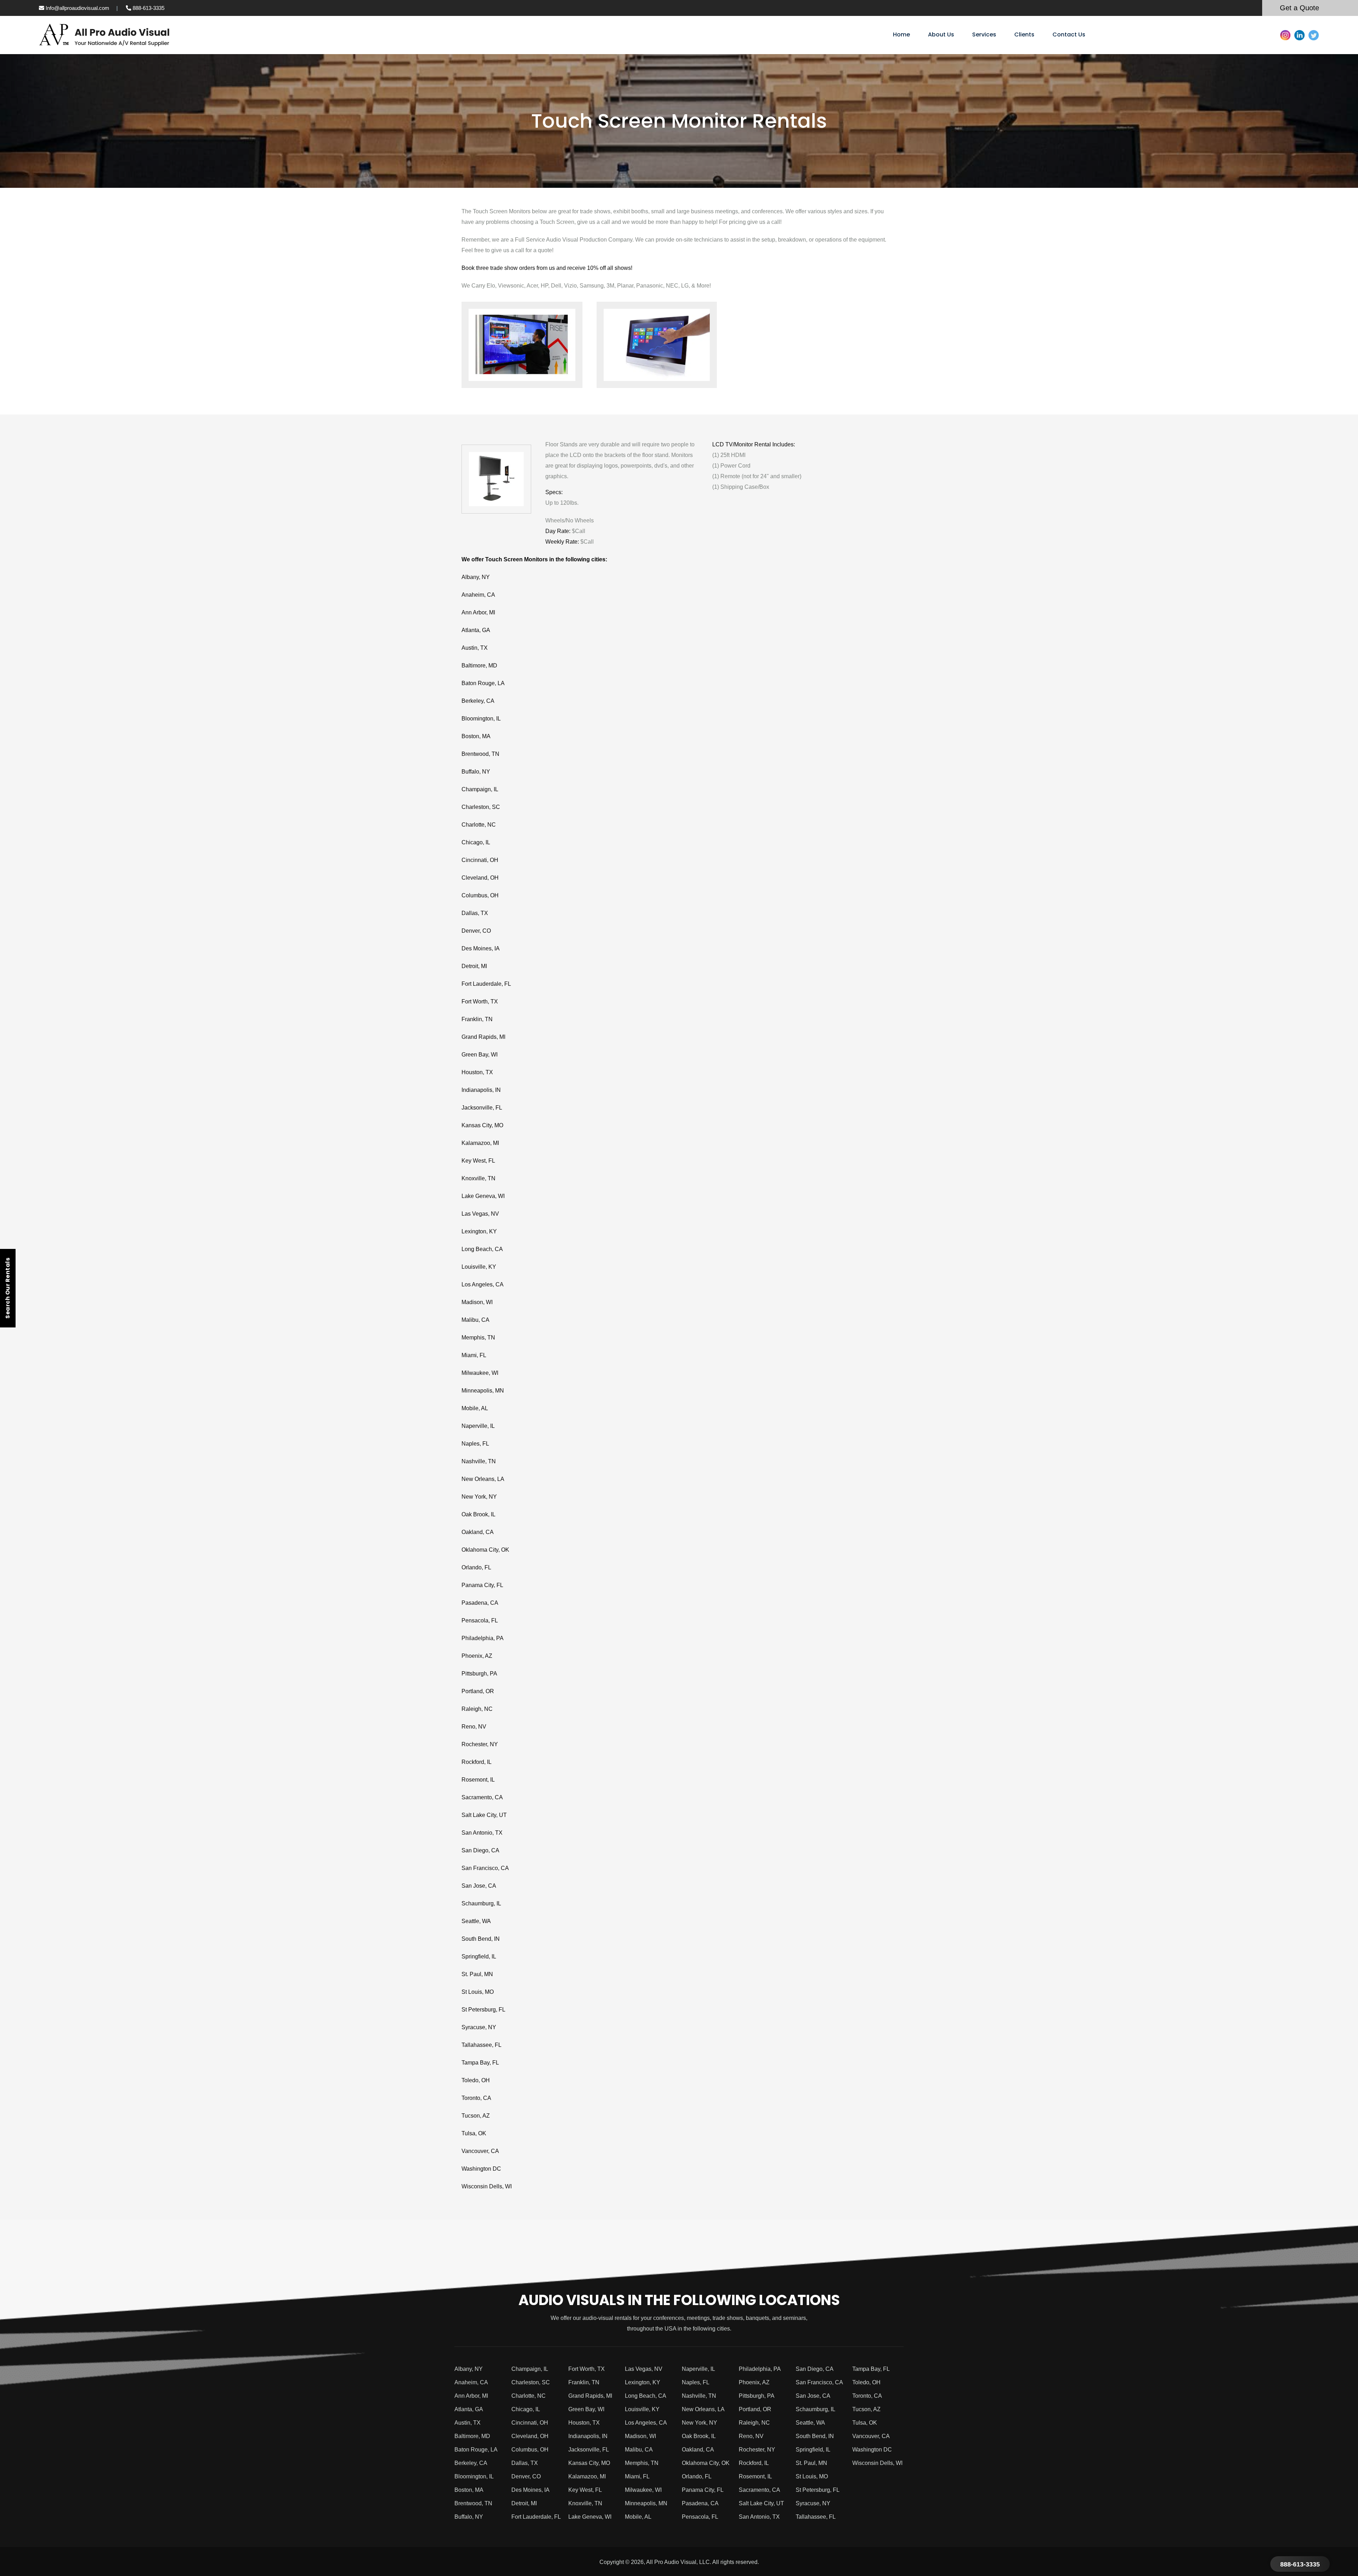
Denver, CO (476, 931)
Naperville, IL (478, 1426)
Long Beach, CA (482, 1249)
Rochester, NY (480, 1744)
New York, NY (479, 1497)
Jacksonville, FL (482, 1108)
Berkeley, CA (478, 701)
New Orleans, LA (483, 1479)
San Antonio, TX (482, 1833)
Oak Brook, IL (478, 1514)
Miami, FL (474, 1355)
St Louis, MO (478, 1992)
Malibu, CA (475, 1320)
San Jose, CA (479, 1886)
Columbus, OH (480, 895)
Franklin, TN (477, 1019)
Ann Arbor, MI (478, 612)
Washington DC (481, 2169)
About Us (941, 34)
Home (901, 34)
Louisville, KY (479, 1267)
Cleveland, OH (480, 878)
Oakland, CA (478, 1532)
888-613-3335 (148, 8)
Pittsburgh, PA (479, 1674)
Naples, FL (475, 1444)
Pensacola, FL (480, 1620)
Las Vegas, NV (480, 1214)
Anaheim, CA (478, 595)
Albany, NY (476, 577)
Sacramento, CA (482, 1797)
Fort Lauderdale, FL (486, 984)
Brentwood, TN (480, 754)
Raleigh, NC (477, 1709)
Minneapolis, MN (483, 1391)
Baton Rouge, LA (483, 683)
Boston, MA (476, 736)
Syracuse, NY (479, 2027)
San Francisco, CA (485, 1868)
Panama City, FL (482, 1585)
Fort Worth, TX (480, 1002)
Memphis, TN (478, 1338)
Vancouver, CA (480, 2151)
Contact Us (1069, 34)
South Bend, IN (481, 1939)
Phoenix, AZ (477, 1656)
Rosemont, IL (478, 1780)
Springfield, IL (479, 1956)
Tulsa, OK (474, 2133)
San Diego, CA (480, 1850)
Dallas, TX (475, 913)
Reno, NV (474, 1727)
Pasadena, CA (480, 1603)
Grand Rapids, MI (483, 1037)
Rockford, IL (477, 1762)
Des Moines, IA (481, 948)
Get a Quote (1299, 8)
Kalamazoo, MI (480, 1143)
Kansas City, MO (482, 1125)
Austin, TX (475, 648)
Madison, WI (477, 1302)
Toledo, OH (476, 2080)
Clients (1024, 34)
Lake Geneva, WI (483, 1196)
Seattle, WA (476, 1921)
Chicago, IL (476, 842)
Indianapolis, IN (481, 1090)
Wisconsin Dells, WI (487, 2186)
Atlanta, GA (476, 630)
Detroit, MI (474, 966)
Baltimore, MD (479, 665)
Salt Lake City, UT (484, 1815)
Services (984, 34)
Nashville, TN (479, 1461)
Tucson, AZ (476, 2116)
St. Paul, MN (477, 1974)
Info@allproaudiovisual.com (77, 8)
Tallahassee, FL (481, 2045)
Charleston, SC (481, 807)
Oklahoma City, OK (485, 1550)
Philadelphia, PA (483, 1638)
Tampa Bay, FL (480, 2063)
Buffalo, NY (476, 772)
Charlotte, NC (479, 825)
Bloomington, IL (481, 719)
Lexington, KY (479, 1231)
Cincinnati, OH (480, 860)
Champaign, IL (480, 789)
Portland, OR (478, 1691)
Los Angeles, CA (483, 1284)
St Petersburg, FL (483, 2010)
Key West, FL (478, 1161)
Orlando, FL (476, 1567)
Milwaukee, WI (480, 1373)
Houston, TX (477, 1072)
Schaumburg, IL (481, 1903)
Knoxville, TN (478, 1178)
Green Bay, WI (480, 1055)
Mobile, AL (475, 1408)
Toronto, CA (476, 2098)
